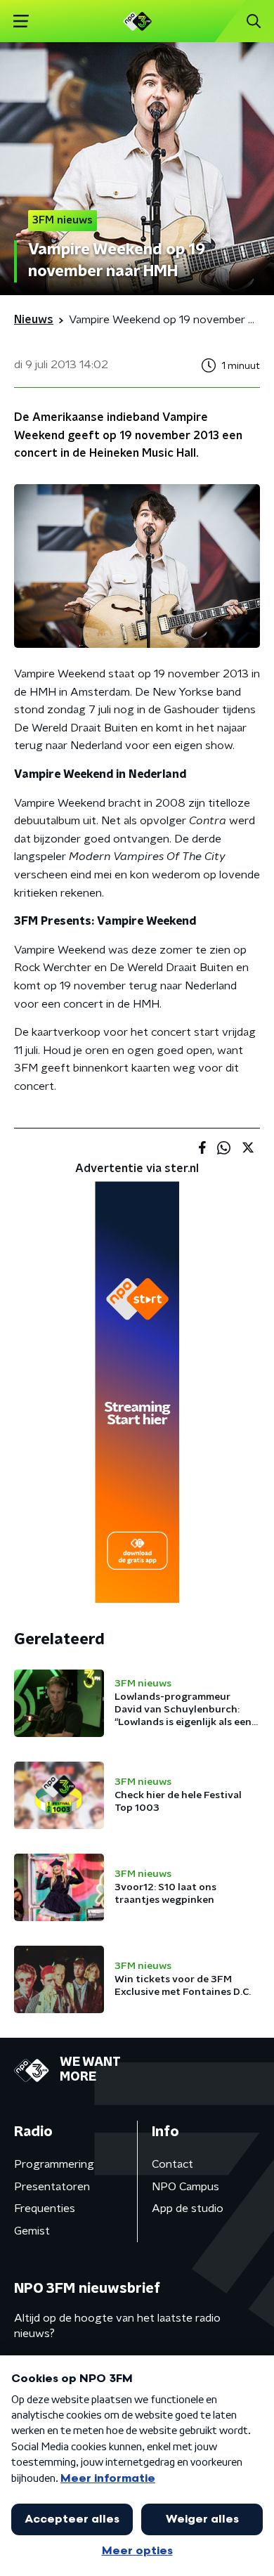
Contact (172, 2164)
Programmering (54, 2164)
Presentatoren (52, 2187)
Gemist (32, 2231)
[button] (21, 21)
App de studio (188, 2209)
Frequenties (45, 2209)
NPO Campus (185, 2187)
